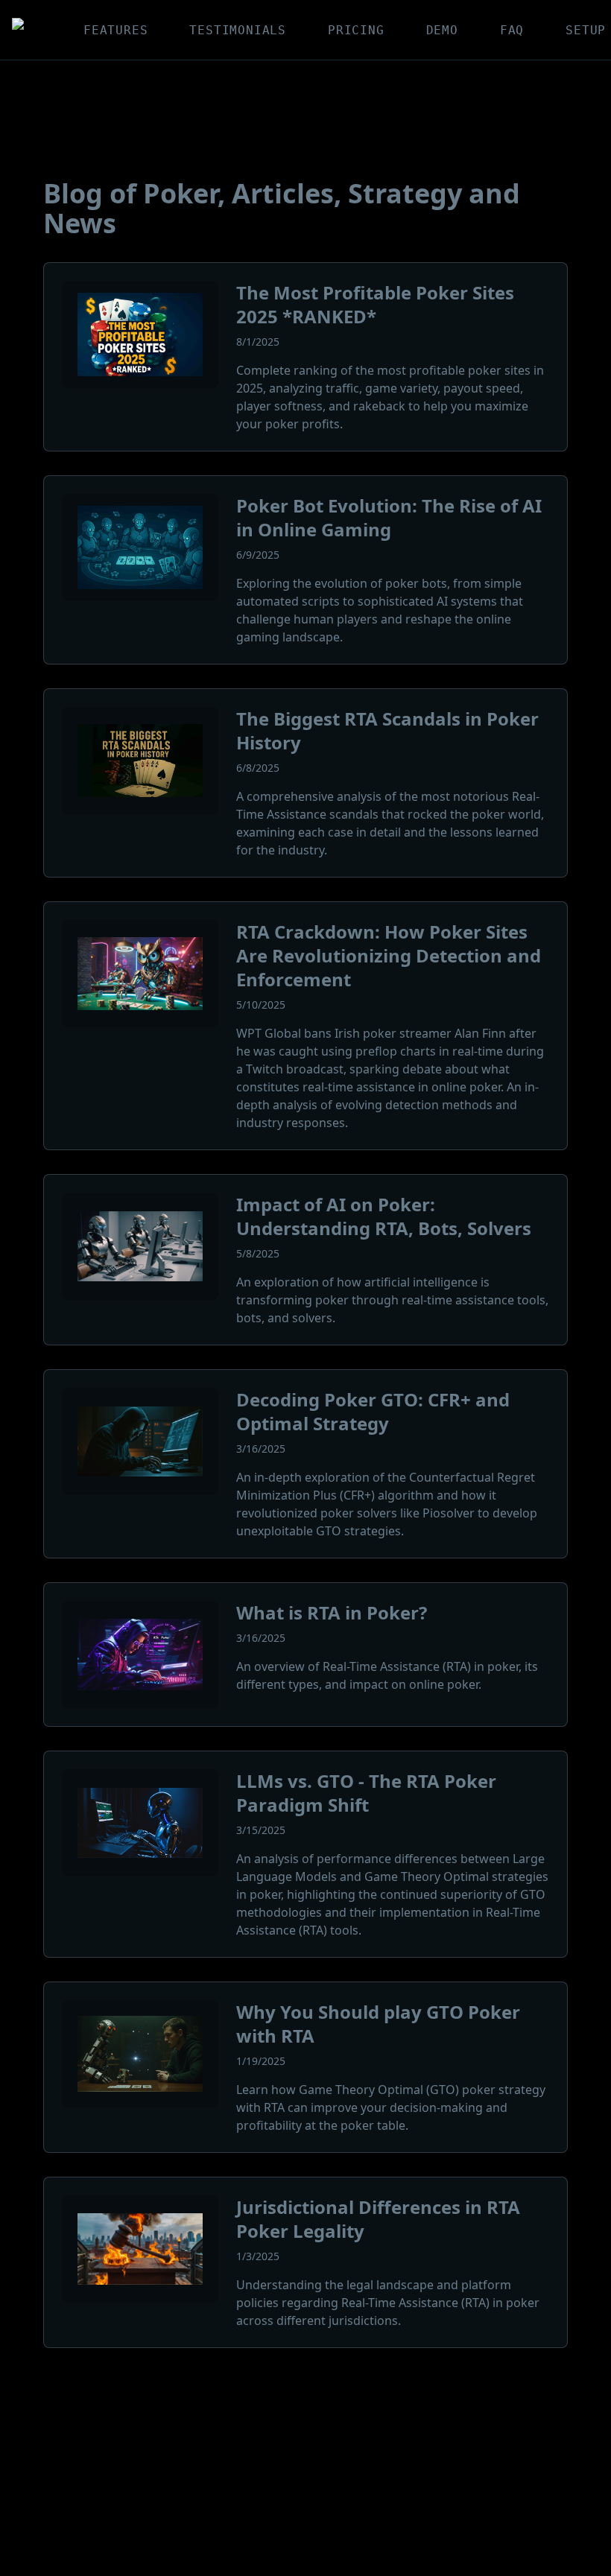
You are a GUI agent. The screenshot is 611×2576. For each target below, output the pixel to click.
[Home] (24, 30)
